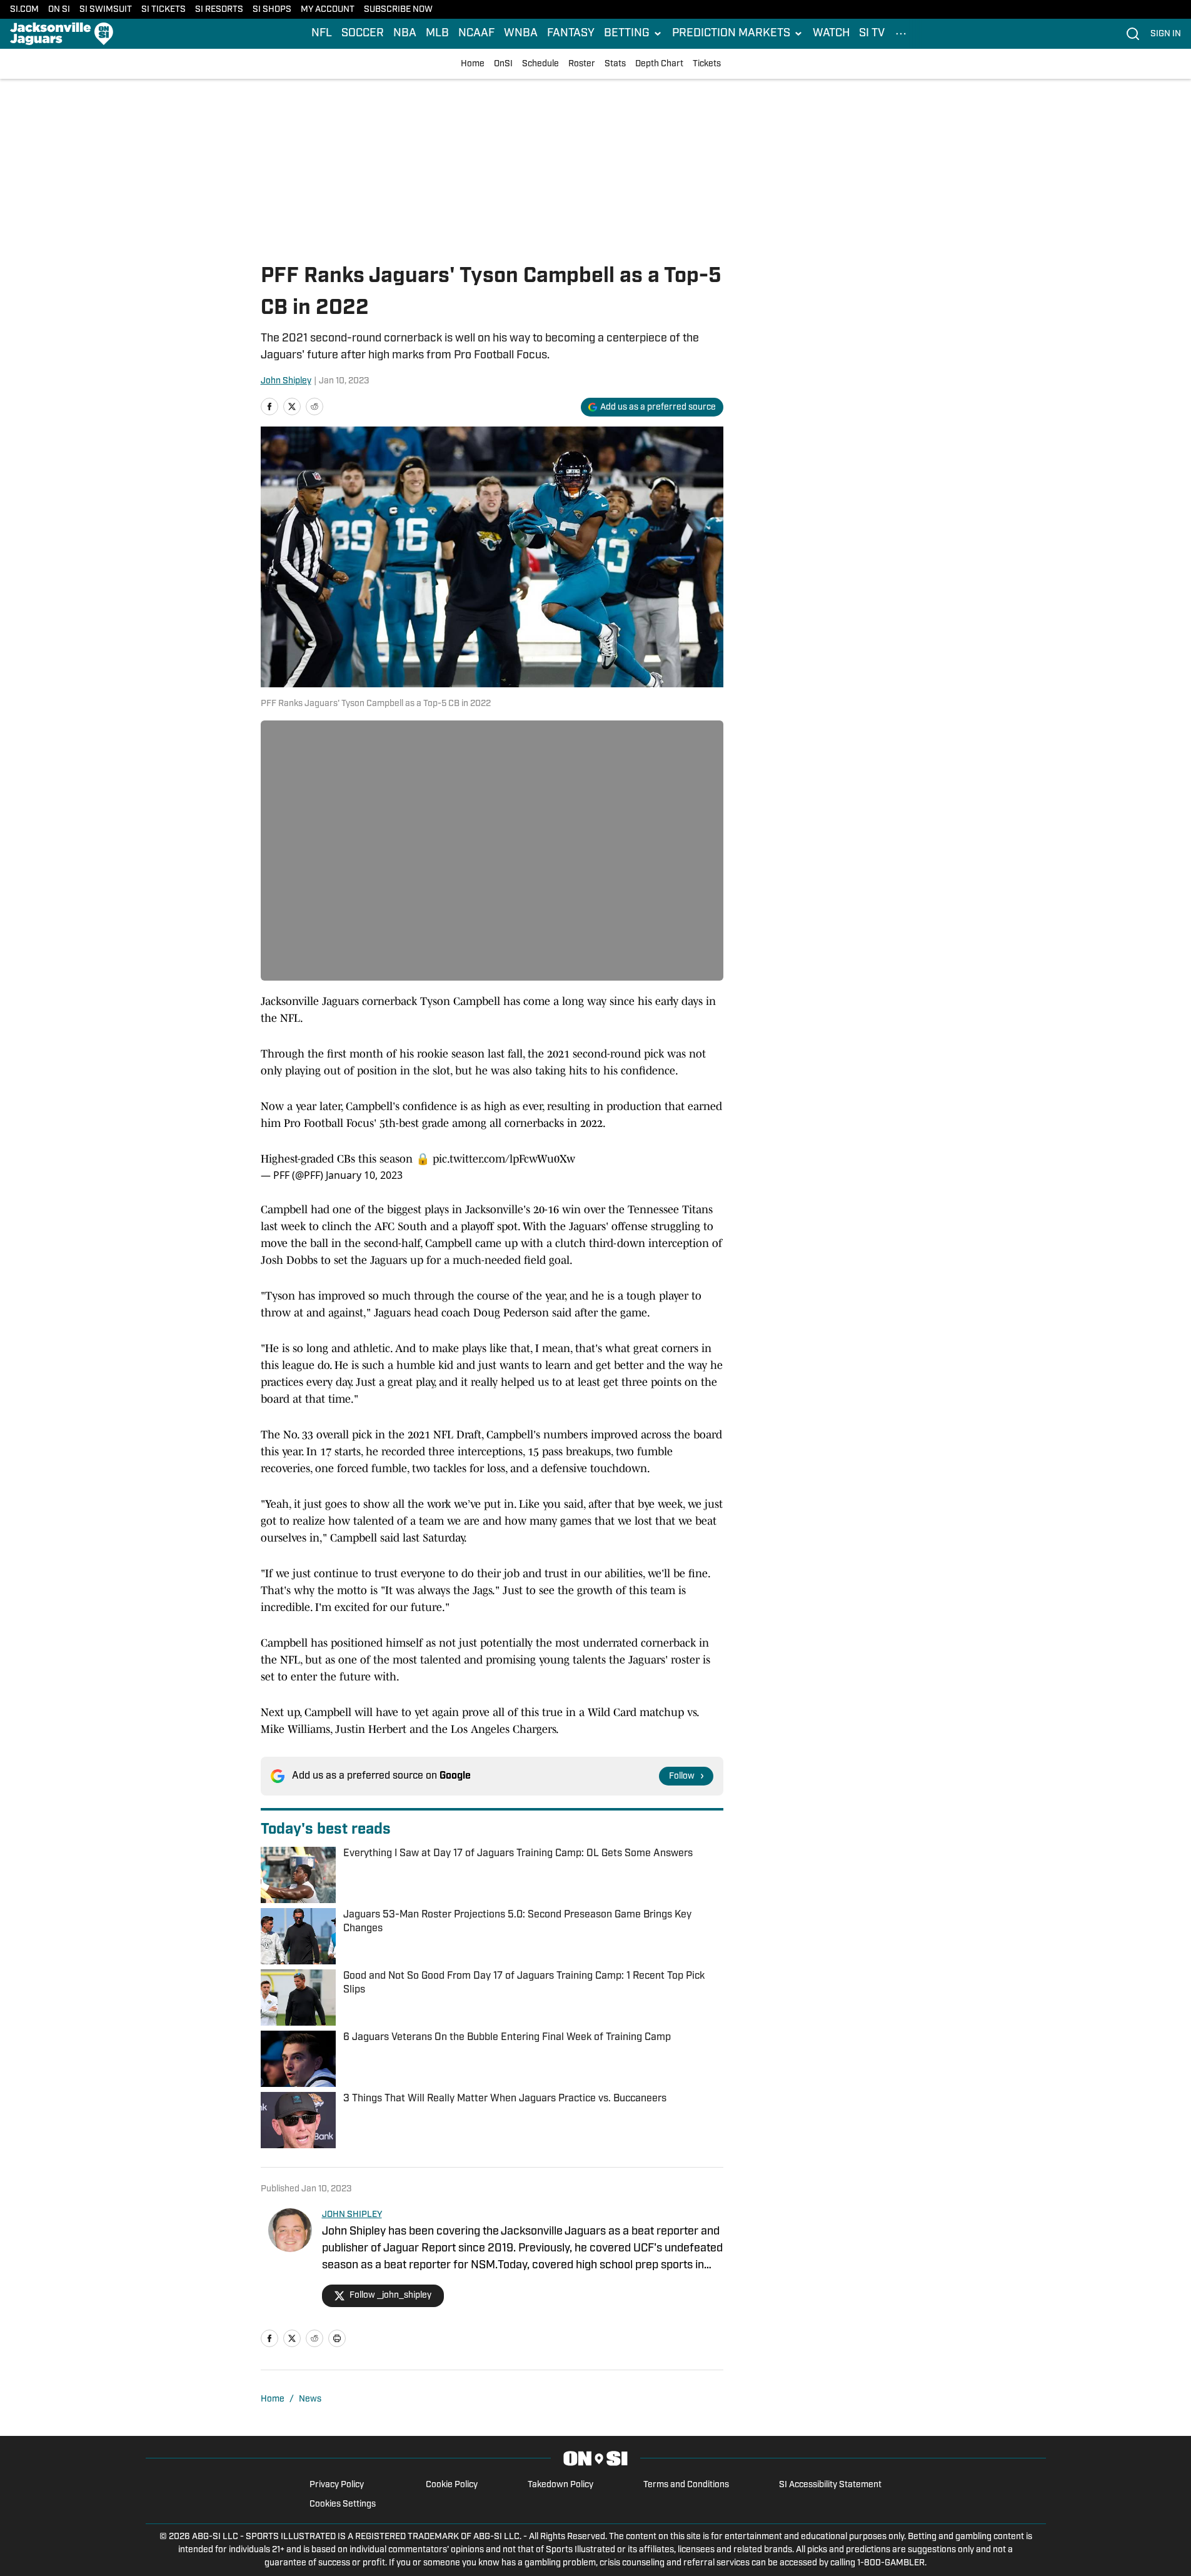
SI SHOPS (272, 10)
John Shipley (286, 381)
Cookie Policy (452, 2485)
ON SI (59, 10)
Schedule (540, 64)
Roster (582, 64)
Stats (615, 64)
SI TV (872, 34)
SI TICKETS (163, 10)
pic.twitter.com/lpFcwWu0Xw (504, 1159)
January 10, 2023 (364, 1175)
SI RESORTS (219, 10)
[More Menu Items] (901, 34)
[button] (633, 34)
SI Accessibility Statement (830, 2485)
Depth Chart (659, 64)
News (310, 2399)
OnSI (503, 64)
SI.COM (24, 10)
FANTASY (571, 34)
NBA (405, 34)
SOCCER (363, 34)
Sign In (1166, 34)
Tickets (707, 64)
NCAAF (476, 34)
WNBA (521, 34)
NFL (322, 34)
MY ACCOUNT (328, 10)
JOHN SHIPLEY (352, 2215)
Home (473, 64)
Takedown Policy (560, 2485)
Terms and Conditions (686, 2485)
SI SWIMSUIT (106, 10)
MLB (437, 34)
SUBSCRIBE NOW (398, 10)
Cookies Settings (343, 2504)
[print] (337, 2338)
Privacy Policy (337, 2485)
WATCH (831, 34)
